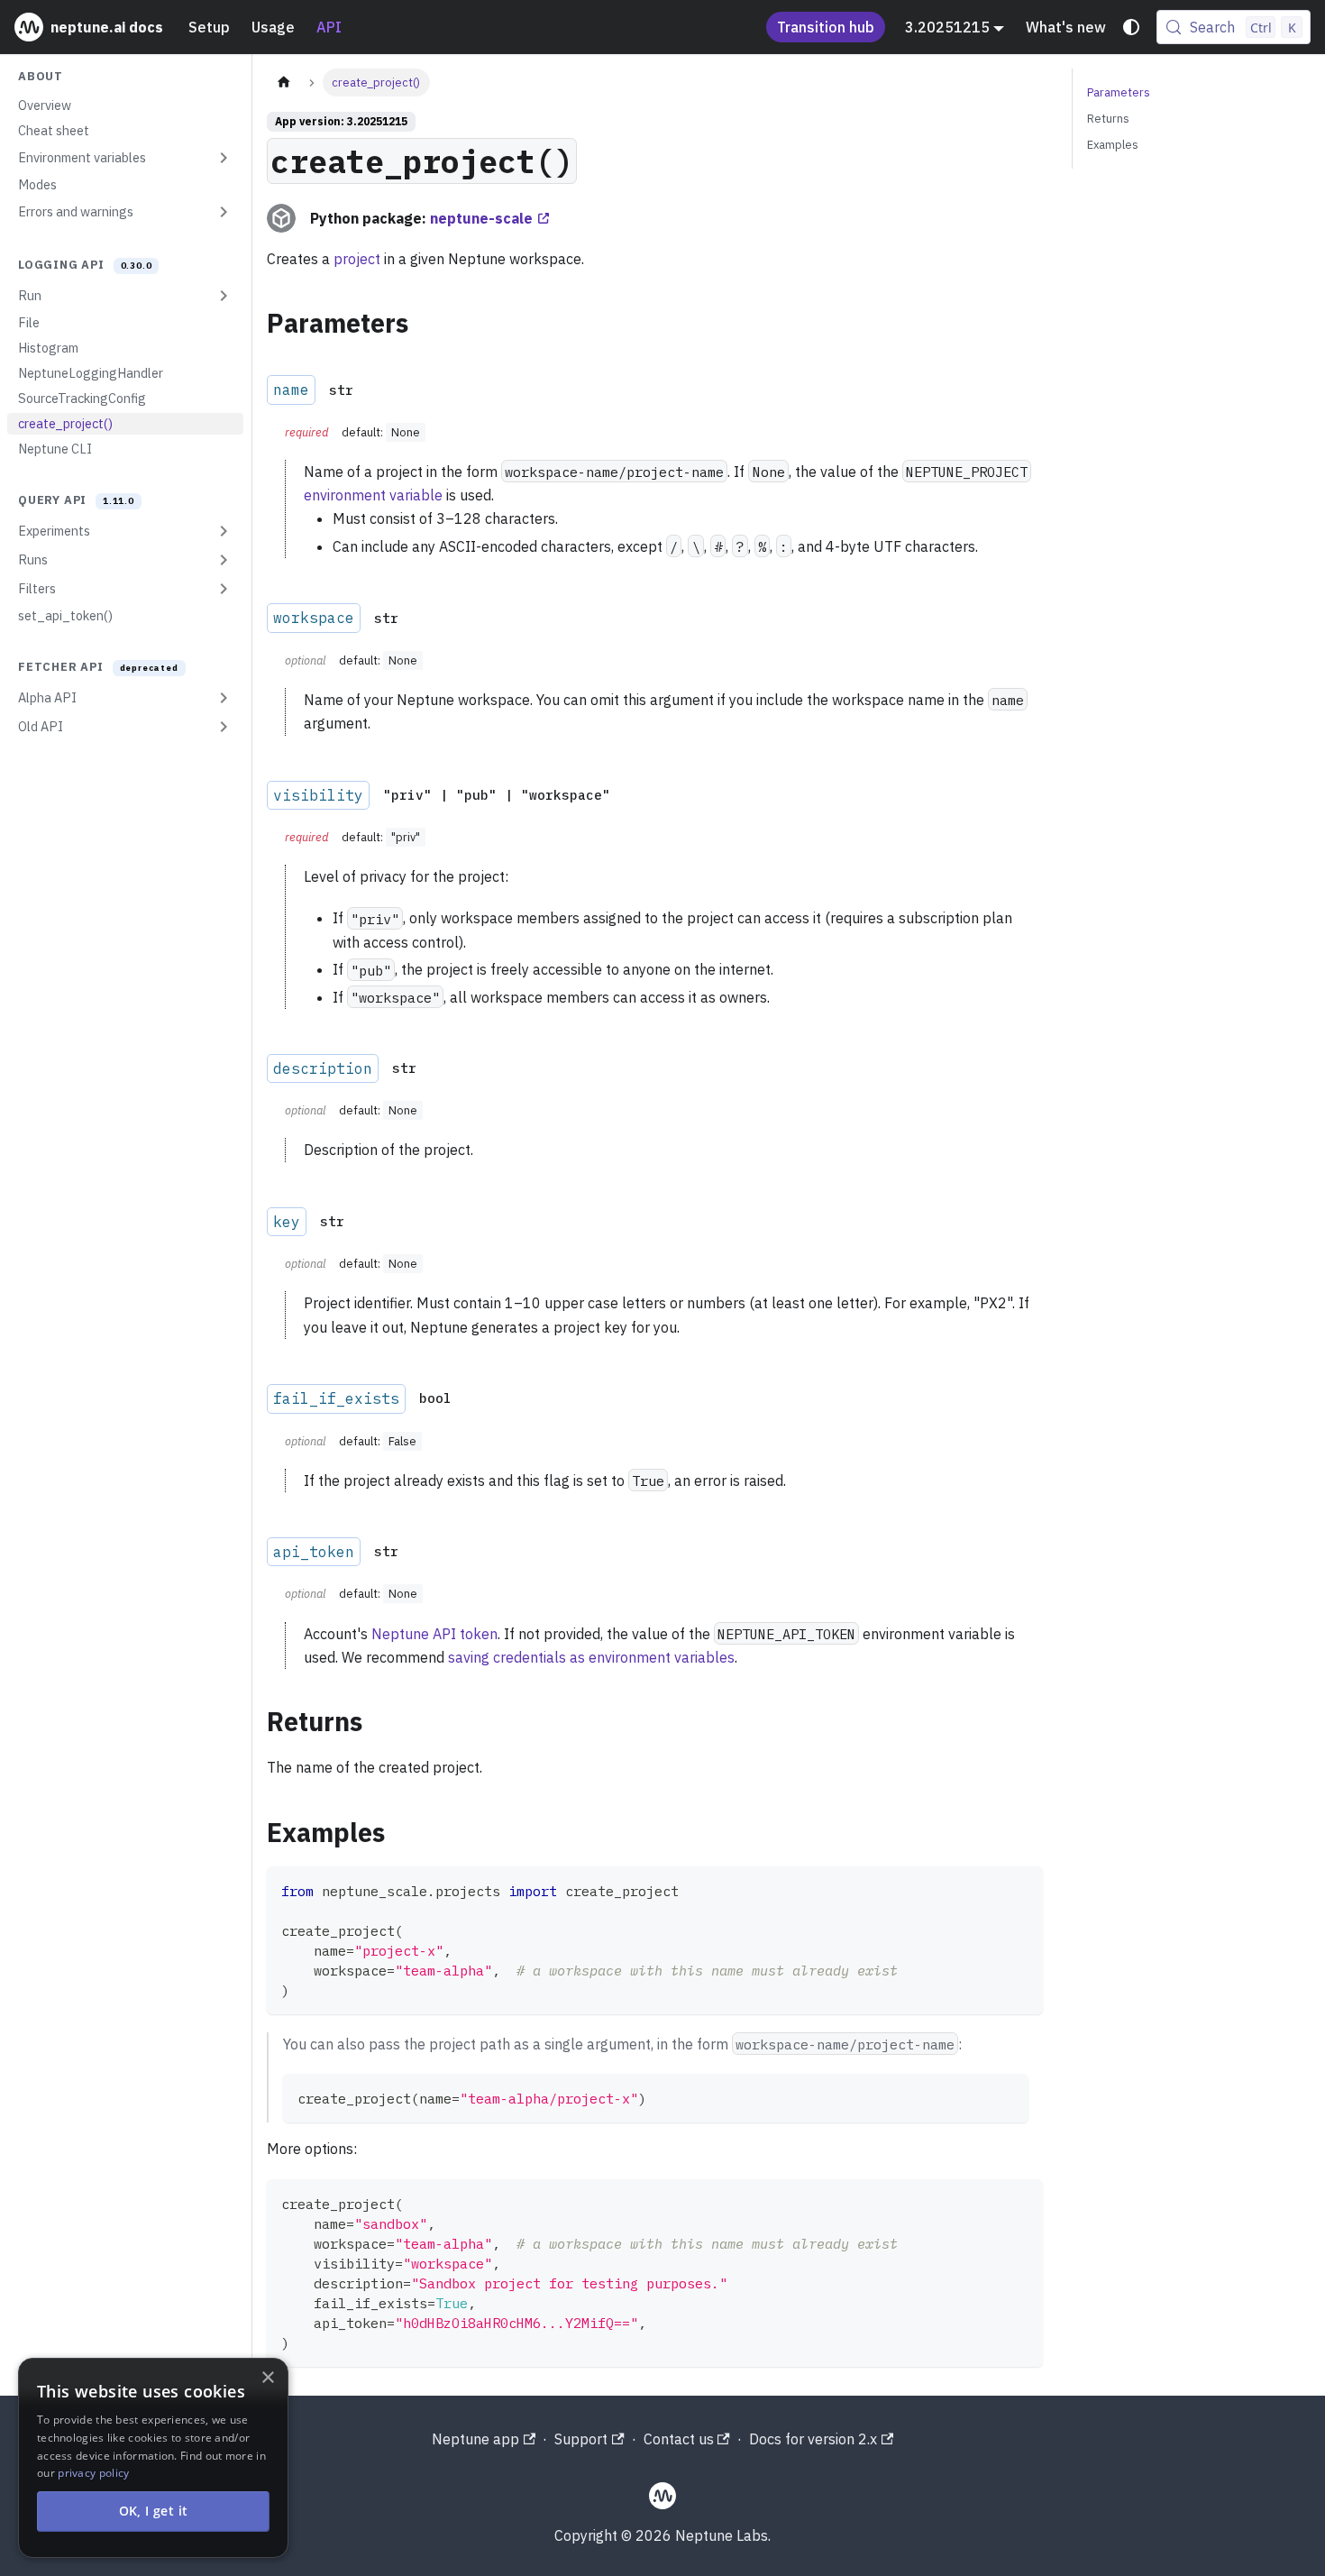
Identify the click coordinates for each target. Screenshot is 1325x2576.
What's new (1066, 27)
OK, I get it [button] (154, 2511)
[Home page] (284, 83)
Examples (1113, 145)
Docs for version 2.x (813, 2439)
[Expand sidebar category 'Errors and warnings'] (224, 212)
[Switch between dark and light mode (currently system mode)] (1131, 27)
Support (581, 2439)
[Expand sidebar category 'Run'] (224, 296)
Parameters (1119, 92)
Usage (273, 27)
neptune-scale (481, 218)
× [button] (267, 2378)
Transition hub (826, 27)
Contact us (679, 2439)
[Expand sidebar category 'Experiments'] (224, 531)
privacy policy (93, 2473)
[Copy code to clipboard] (1021, 1888)
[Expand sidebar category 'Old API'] (224, 727)
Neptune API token (434, 1634)
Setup (209, 27)
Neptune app (475, 2439)
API (329, 27)
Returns (1108, 119)
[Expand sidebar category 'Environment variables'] (224, 158)
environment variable (373, 495)
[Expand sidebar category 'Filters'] (224, 589)
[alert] (153, 2458)
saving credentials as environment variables (591, 1657)
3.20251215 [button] (947, 27)
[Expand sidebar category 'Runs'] (224, 560)
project (357, 259)
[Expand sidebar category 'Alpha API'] (224, 698)
